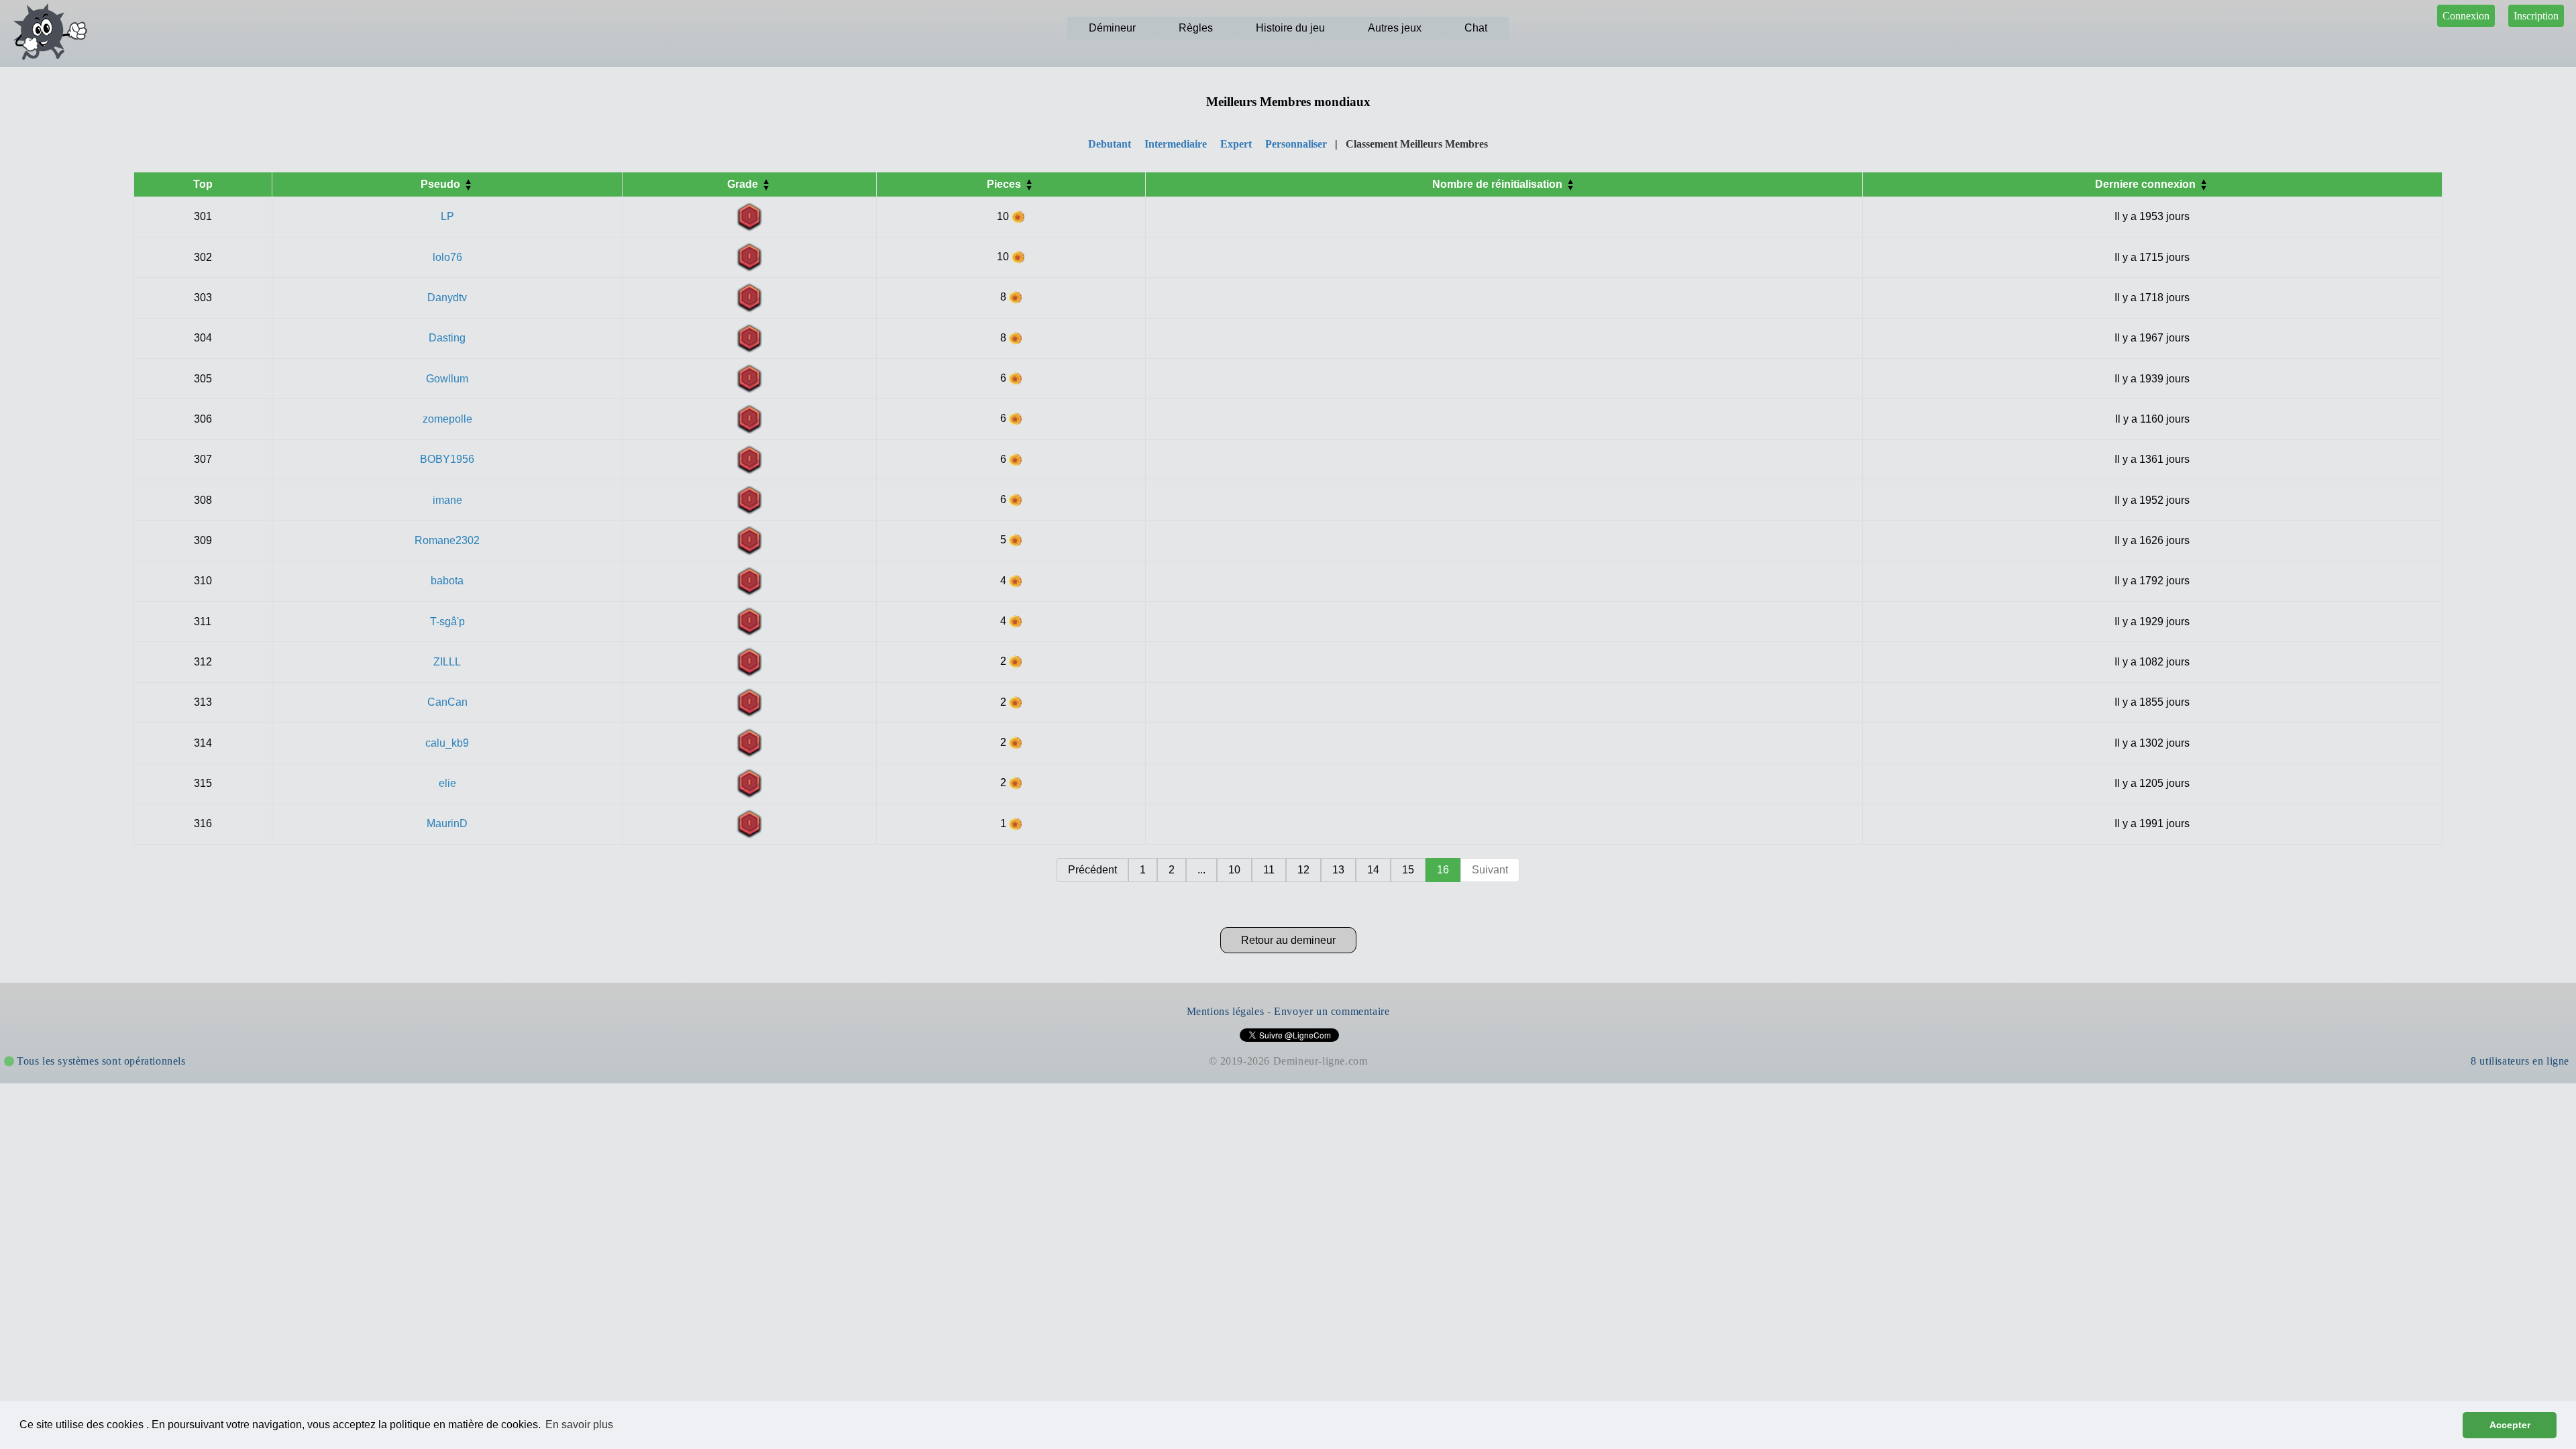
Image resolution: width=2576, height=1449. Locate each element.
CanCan (447, 702)
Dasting (447, 338)
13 (1338, 870)
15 (1408, 870)
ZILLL (447, 662)
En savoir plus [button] (579, 1425)
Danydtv (447, 298)
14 (1373, 870)
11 (1269, 870)
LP (447, 216)
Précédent (1092, 870)
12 (1303, 870)
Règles (1196, 28)
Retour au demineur (1288, 940)
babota (447, 581)
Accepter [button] (2510, 1425)
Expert (1236, 144)
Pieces (1005, 184)
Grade (744, 184)
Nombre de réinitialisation (1499, 184)
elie (447, 783)
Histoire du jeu (1290, 28)
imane (447, 500)
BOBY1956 (447, 459)
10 (1234, 870)
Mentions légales (1226, 1011)
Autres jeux (1395, 28)
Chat (1476, 28)
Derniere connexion (2147, 184)
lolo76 (447, 257)
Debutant (1110, 144)
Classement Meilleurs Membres (1417, 144)
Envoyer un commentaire (1332, 1011)
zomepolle (447, 419)
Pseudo (442, 184)
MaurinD (447, 823)
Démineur (1112, 28)
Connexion (2466, 16)
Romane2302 (447, 540)
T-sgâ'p (447, 622)
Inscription (2536, 16)
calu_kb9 (447, 743)
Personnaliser (1296, 144)
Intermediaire (1176, 144)
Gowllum (447, 379)
